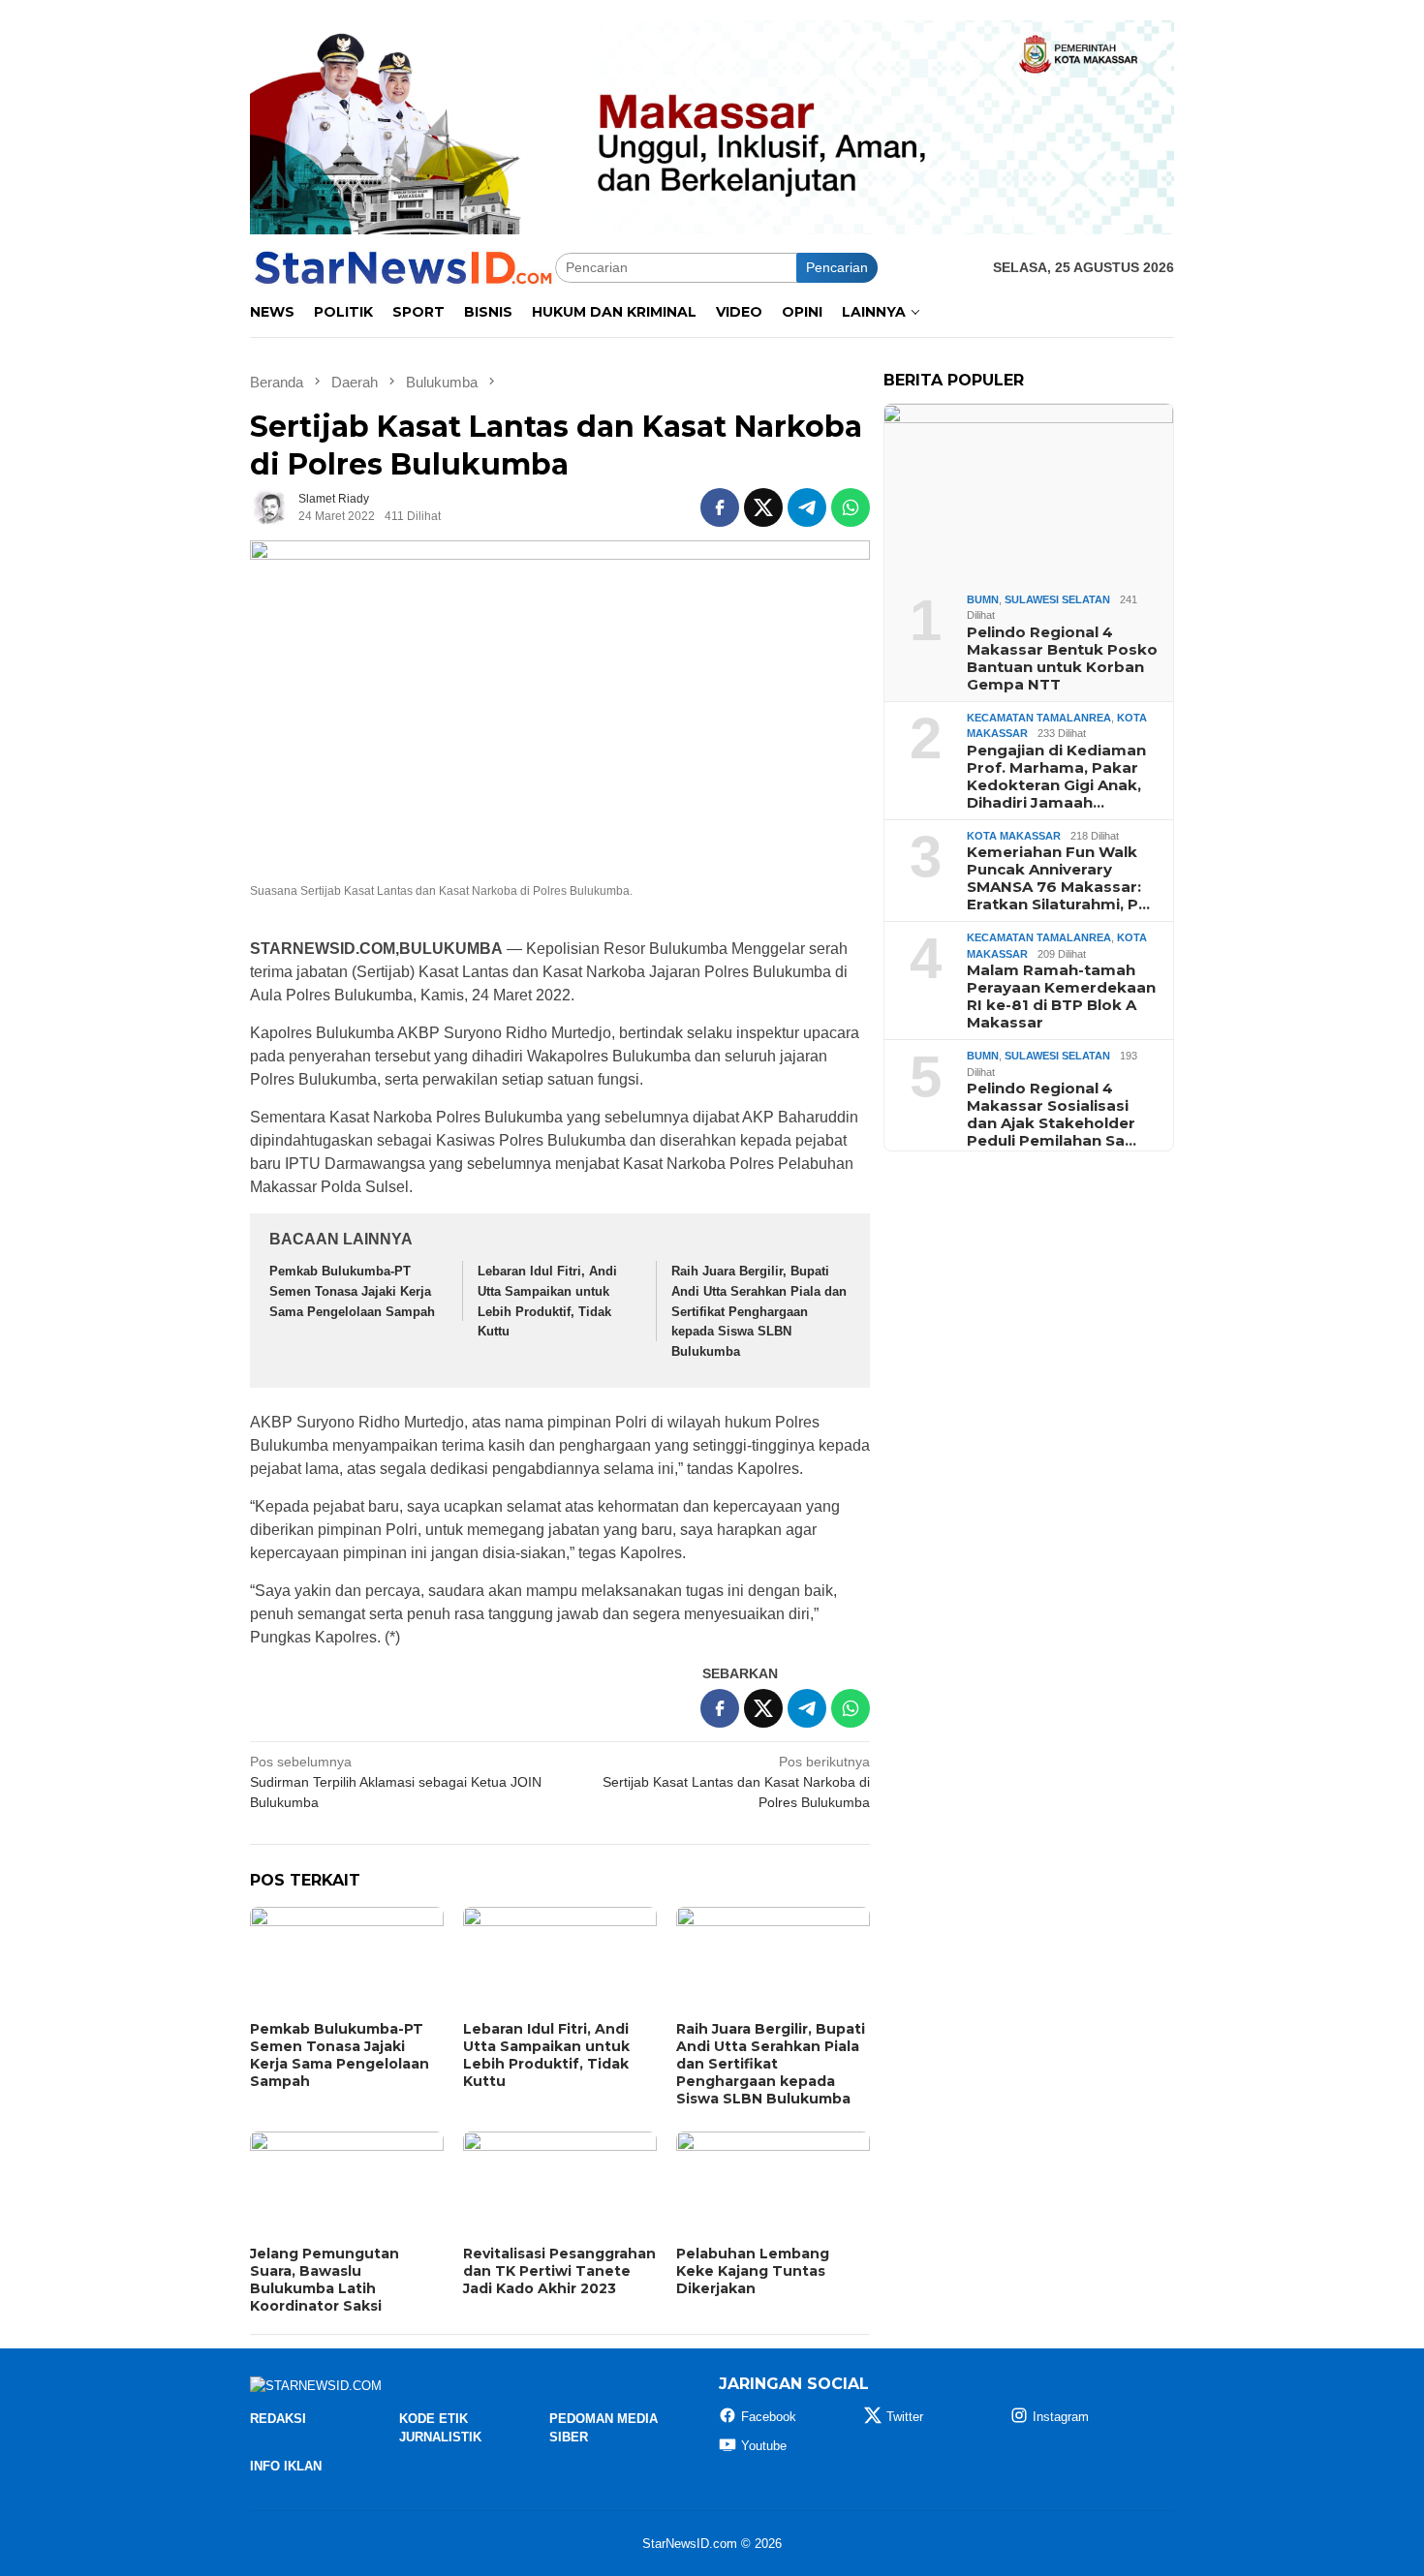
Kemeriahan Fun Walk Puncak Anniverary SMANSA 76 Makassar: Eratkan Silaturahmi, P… (1058, 878)
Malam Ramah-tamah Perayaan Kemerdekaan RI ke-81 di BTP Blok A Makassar (1061, 997)
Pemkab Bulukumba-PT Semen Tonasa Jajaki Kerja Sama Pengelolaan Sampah (352, 1291)
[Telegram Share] (807, 507)
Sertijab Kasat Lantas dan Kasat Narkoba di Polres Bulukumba (736, 1782)
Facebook (769, 2417)
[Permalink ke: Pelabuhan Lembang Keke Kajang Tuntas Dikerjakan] (773, 2186)
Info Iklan (286, 2466)
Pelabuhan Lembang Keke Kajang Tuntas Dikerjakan (753, 2271)
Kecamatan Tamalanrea (1039, 717)
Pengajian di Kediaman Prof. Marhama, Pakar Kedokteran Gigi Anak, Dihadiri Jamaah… (1056, 776)
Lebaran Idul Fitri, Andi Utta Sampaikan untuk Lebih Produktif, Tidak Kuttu (546, 2055)
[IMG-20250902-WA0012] (712, 126)
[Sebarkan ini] (720, 507)
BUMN (983, 598)
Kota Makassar (1014, 835)
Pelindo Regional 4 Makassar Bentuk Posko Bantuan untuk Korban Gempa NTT (1062, 658)
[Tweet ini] (763, 507)
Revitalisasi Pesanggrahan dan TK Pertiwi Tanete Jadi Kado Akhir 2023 (559, 2271)
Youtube (764, 2446)
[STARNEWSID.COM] (402, 266)
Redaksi (278, 2419)
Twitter (905, 2417)
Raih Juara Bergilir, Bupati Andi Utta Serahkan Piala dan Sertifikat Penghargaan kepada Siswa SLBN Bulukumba (759, 1311)
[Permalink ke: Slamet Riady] (269, 506)
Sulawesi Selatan (1057, 598)
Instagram (1061, 2417)
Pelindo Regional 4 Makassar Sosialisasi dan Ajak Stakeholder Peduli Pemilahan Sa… (1052, 1115)
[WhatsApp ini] (851, 507)
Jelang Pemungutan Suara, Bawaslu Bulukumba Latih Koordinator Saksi (325, 2280)
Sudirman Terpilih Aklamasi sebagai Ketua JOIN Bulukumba (396, 1782)
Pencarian (837, 267)
